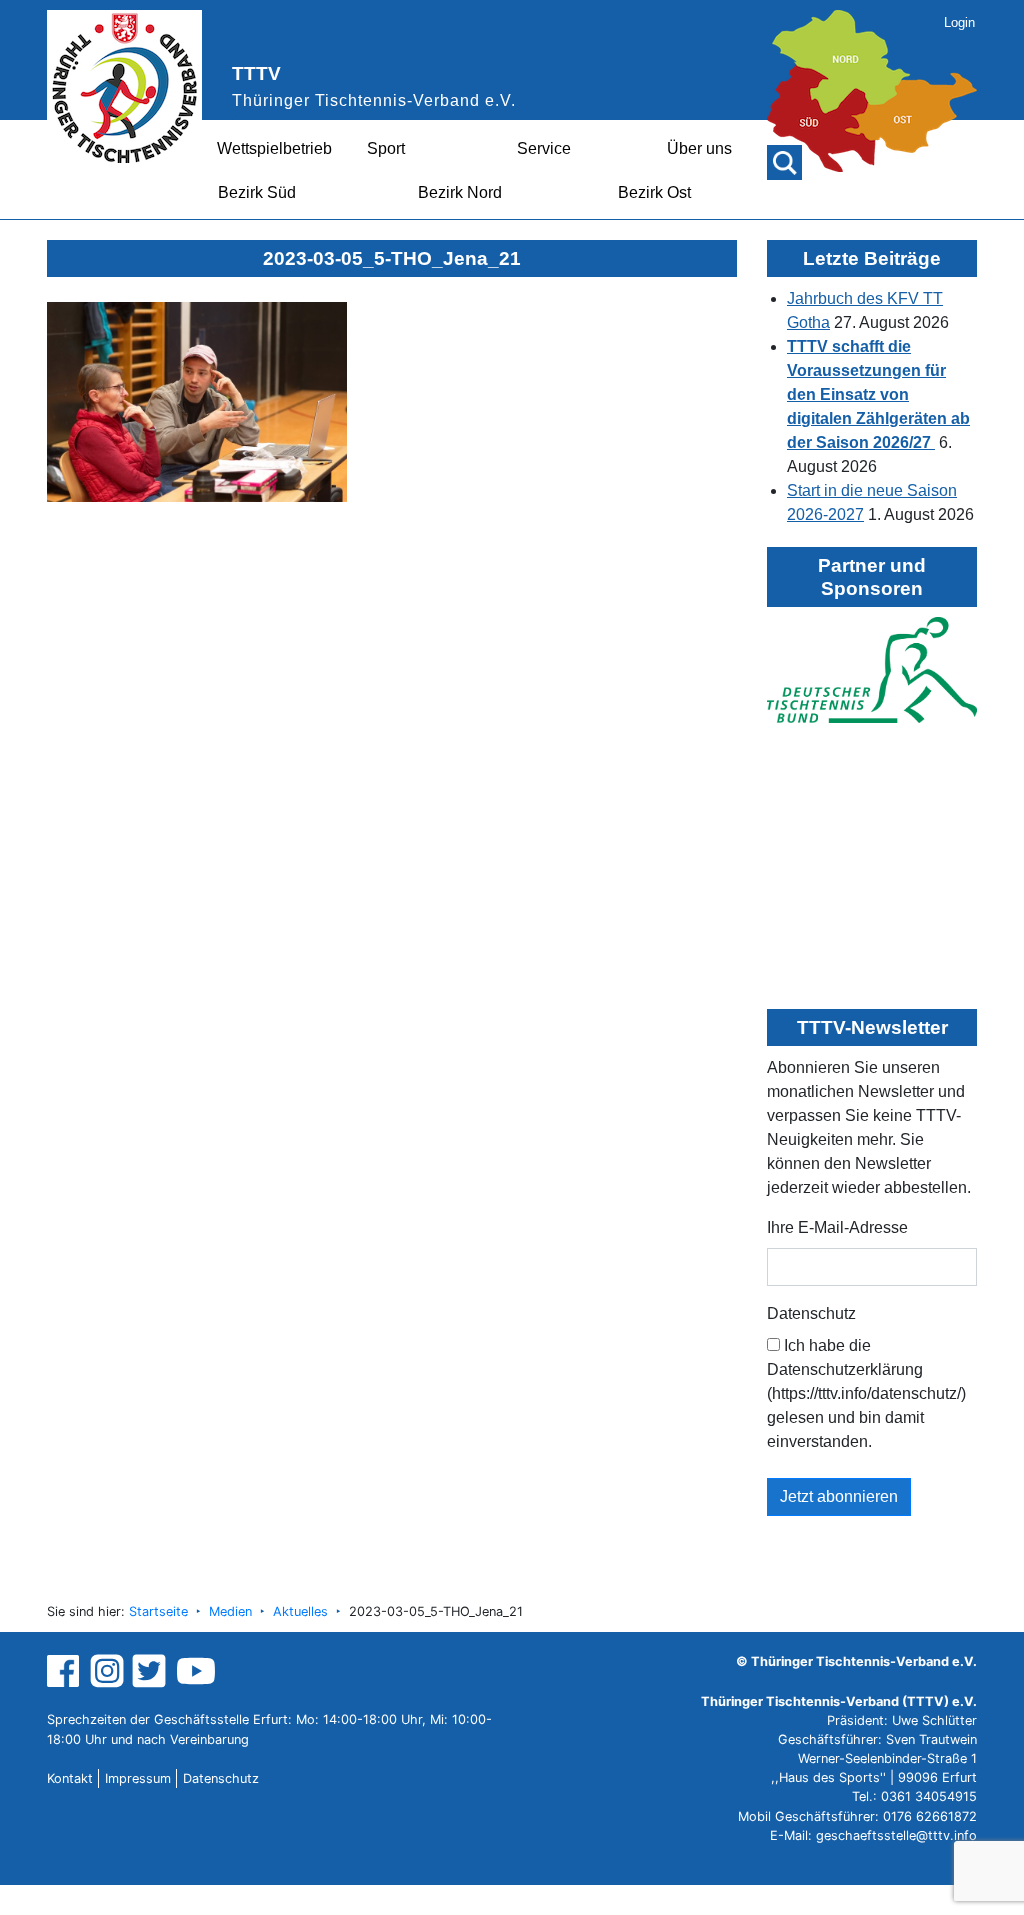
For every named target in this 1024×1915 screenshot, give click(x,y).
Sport (386, 148)
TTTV (256, 73)
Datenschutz (811, 1313)
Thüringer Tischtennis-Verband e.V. (374, 100)
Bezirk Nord (460, 192)
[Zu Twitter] (151, 1670)
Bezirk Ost (654, 192)
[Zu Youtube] (196, 1670)
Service (544, 148)
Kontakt (70, 1778)
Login (959, 22)
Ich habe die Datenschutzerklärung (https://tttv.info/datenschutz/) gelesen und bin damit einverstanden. (866, 1393)
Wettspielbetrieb (274, 148)
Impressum (138, 1778)
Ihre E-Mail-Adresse (837, 1227)
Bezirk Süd (257, 192)
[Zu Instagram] (107, 1670)
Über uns (699, 148)
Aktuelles (300, 1611)
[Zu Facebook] (65, 1670)
